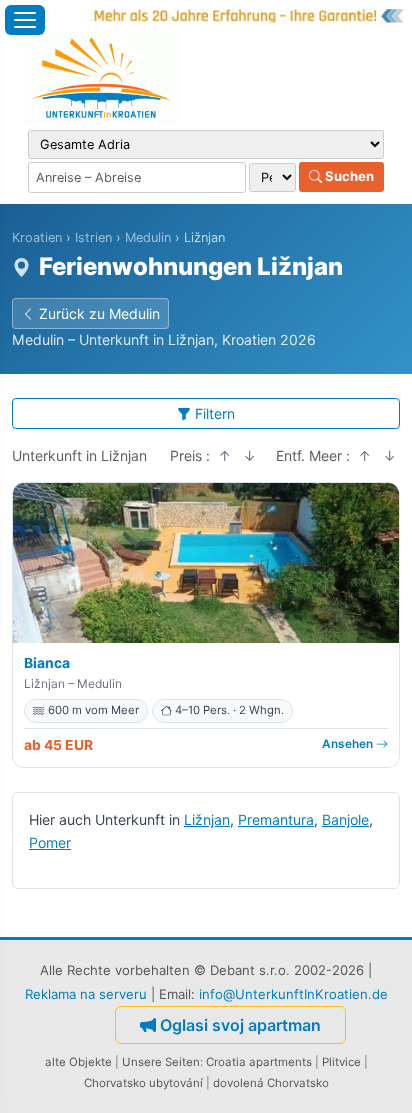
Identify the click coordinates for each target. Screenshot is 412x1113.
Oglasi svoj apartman (240, 1025)
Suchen (348, 176)
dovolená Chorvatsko (271, 1083)
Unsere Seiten (161, 1062)
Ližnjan (207, 819)
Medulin (148, 237)
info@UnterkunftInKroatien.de (293, 994)
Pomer (50, 842)
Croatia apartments (259, 1062)
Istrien (93, 237)
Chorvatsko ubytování (143, 1083)
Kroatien (37, 237)
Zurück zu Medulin (99, 313)
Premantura (276, 819)
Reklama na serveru (86, 994)
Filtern (215, 413)
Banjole (345, 819)
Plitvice (341, 1062)
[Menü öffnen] (25, 20)
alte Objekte (78, 1062)
